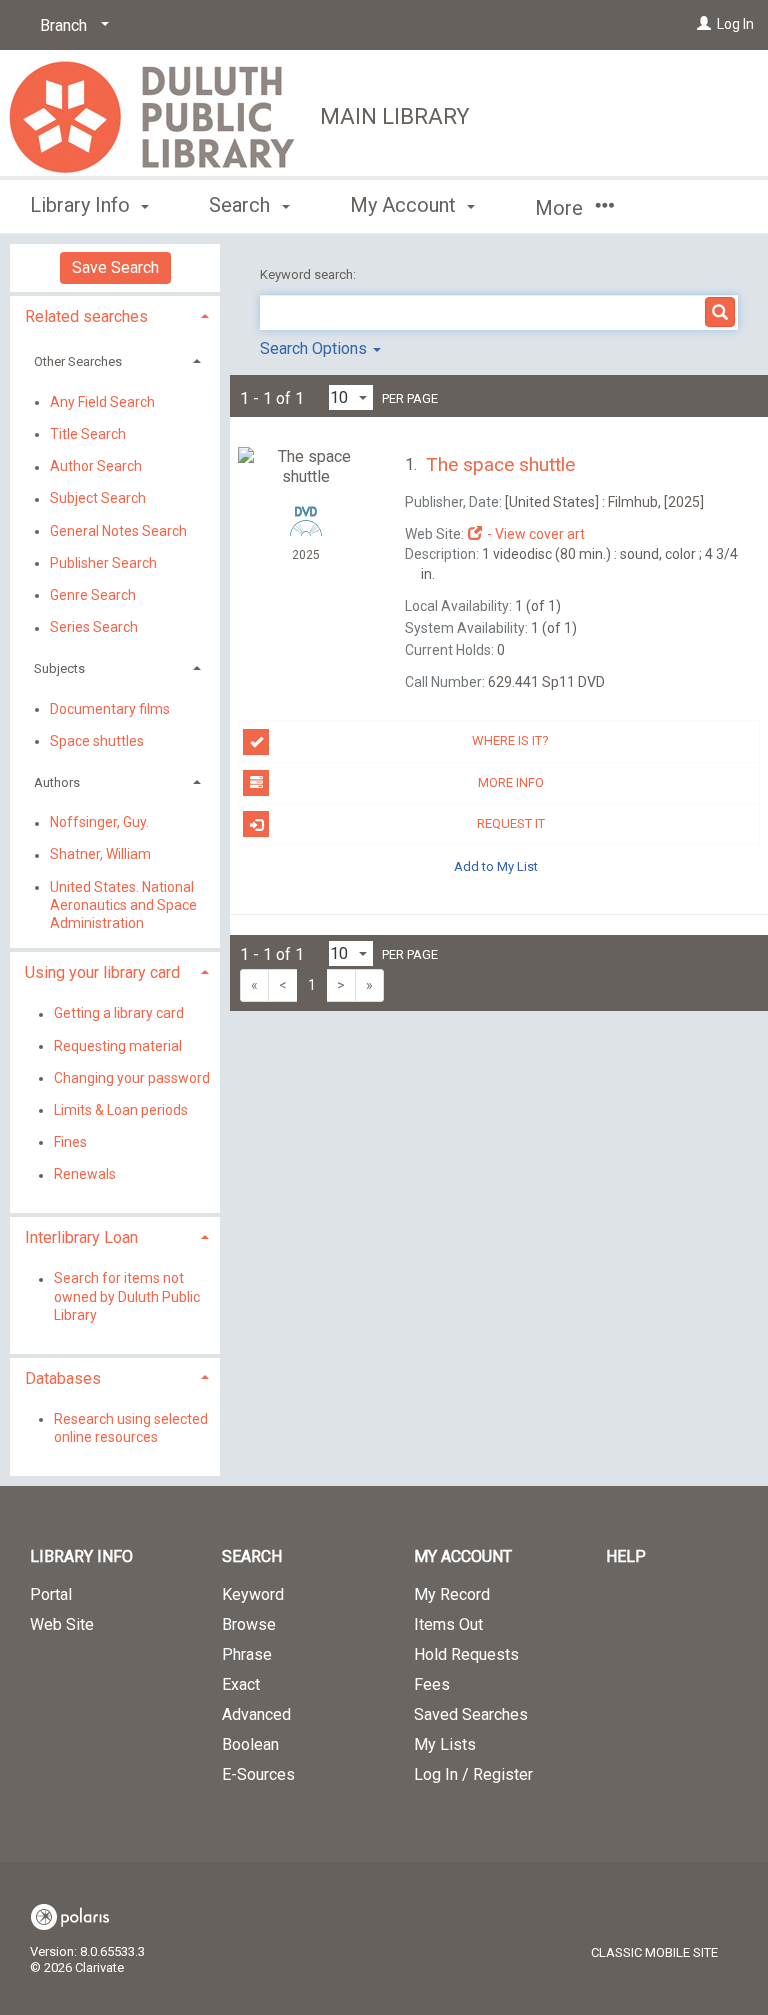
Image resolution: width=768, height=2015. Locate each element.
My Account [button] (405, 205)
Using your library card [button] (102, 972)
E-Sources (258, 1774)
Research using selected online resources (131, 1428)
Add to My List (496, 865)
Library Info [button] (82, 205)
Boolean (250, 1744)
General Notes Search (118, 531)
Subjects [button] (59, 668)
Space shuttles (97, 741)
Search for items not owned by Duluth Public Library (127, 1297)
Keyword (253, 1594)
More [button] (561, 208)
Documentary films (110, 709)
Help (626, 1556)
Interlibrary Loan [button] (81, 1237)
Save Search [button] (115, 267)
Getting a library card (119, 1014)
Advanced (256, 1714)
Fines (70, 1142)
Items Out (448, 1624)
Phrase (247, 1654)
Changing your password (132, 1078)
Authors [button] (57, 782)
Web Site (62, 1624)
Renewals (85, 1175)
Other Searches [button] (78, 361)
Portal (51, 1594)
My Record (452, 1594)
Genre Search (93, 595)
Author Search (96, 467)
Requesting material (118, 1046)
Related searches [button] (86, 316)
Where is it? (510, 740)
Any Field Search (102, 402)
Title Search (88, 434)
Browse (249, 1624)
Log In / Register (473, 1774)
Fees (432, 1684)
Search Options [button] (315, 348)
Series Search (94, 628)
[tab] (115, 314)
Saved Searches (471, 1714)
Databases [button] (63, 1378)
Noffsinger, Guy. (99, 823)
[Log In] (704, 24)
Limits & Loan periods (121, 1110)
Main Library (395, 116)
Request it (511, 823)
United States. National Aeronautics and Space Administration (123, 905)
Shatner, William (100, 855)
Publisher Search (103, 563)
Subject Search (98, 499)
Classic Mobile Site (654, 1952)
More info (511, 782)
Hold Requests (466, 1654)
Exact (241, 1684)
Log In (735, 24)
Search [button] (242, 205)
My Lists (445, 1744)
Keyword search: (309, 274)
